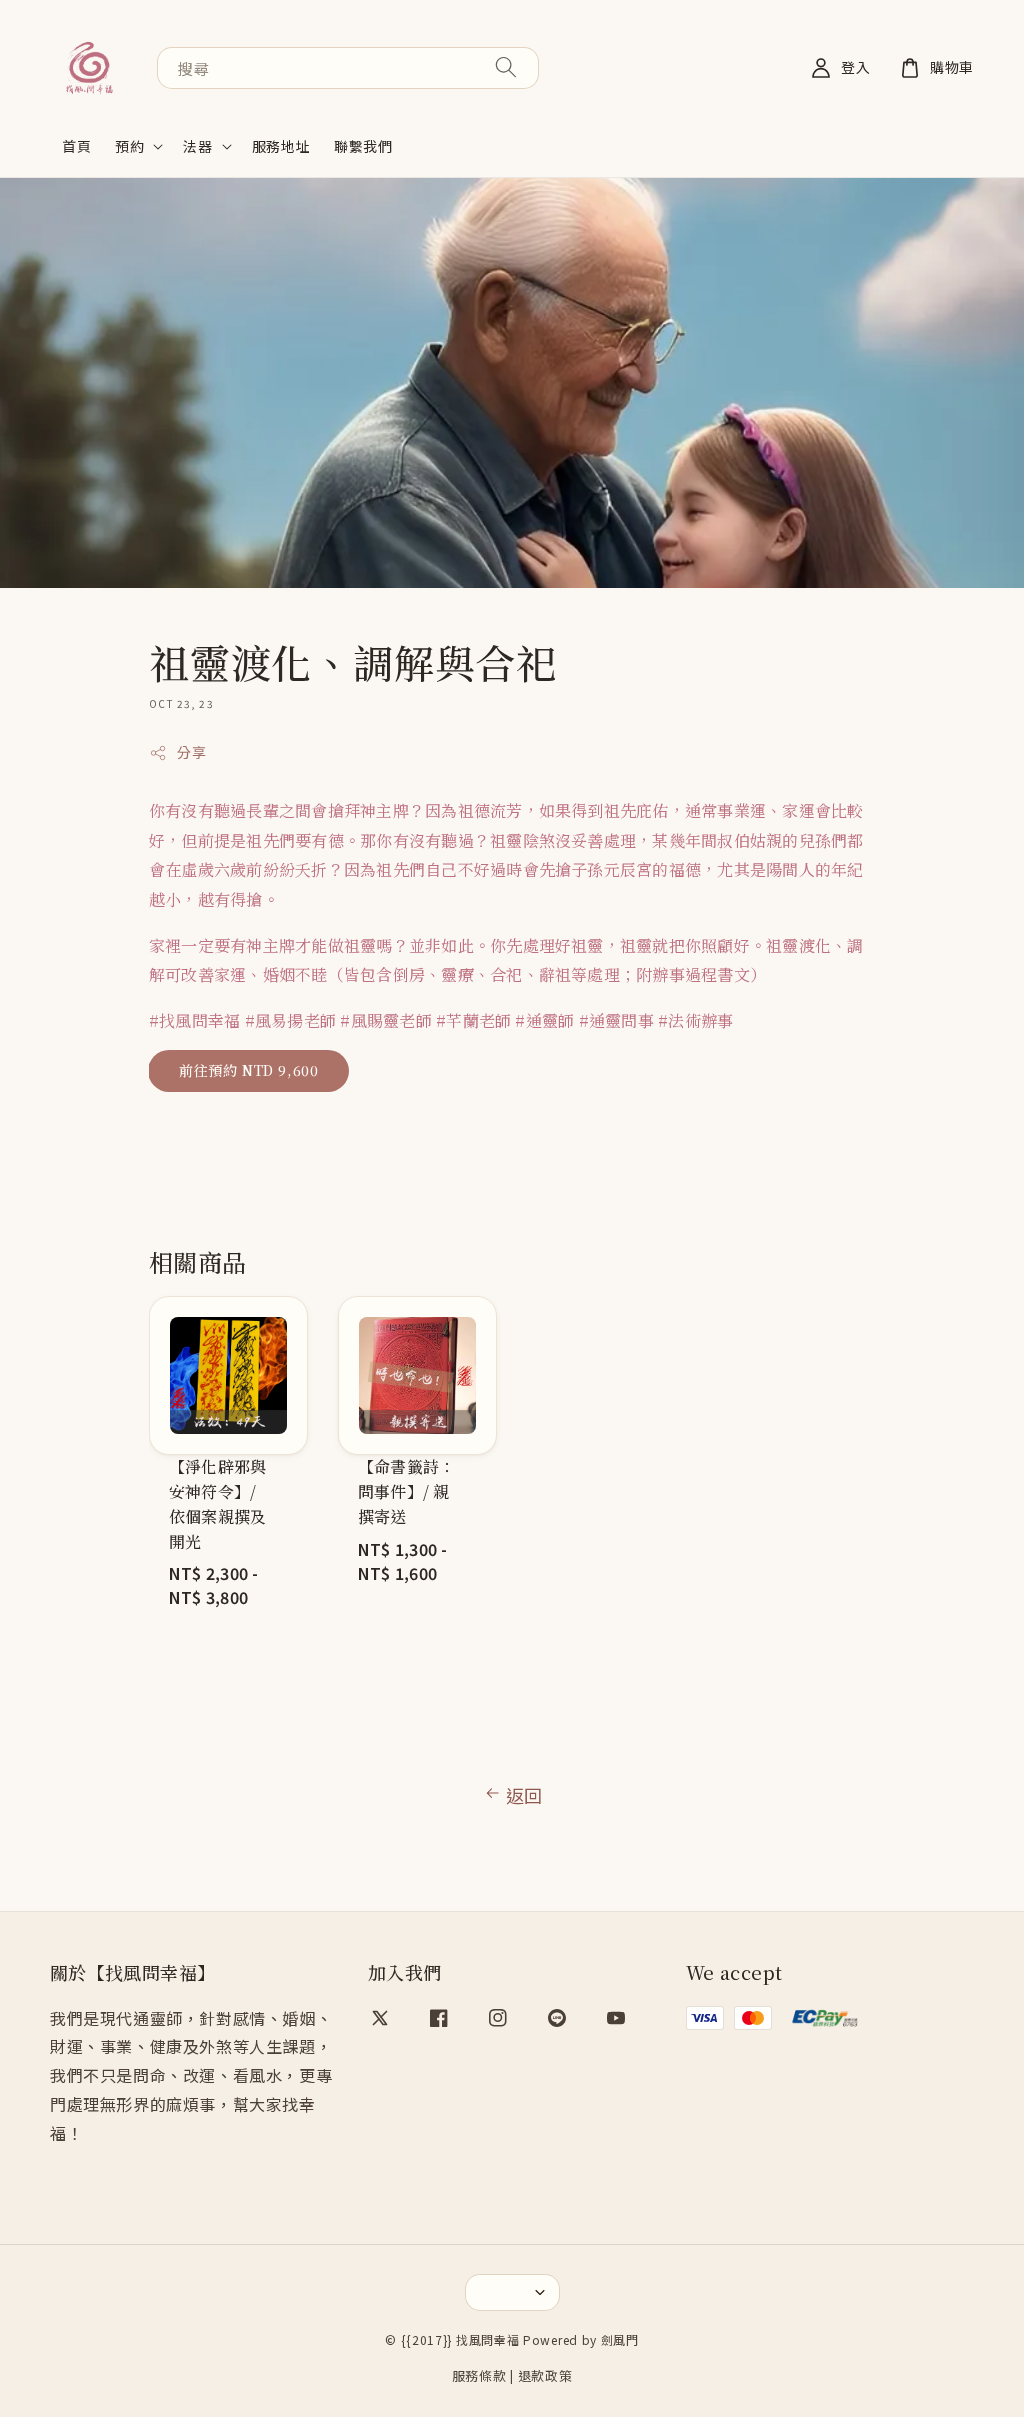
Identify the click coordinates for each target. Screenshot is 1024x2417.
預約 (129, 146)
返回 (524, 1795)
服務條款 (479, 2375)
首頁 (76, 146)
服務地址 (281, 146)
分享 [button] (191, 752)
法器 (197, 146)
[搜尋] (506, 67)
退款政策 (545, 2375)
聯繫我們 (363, 146)
